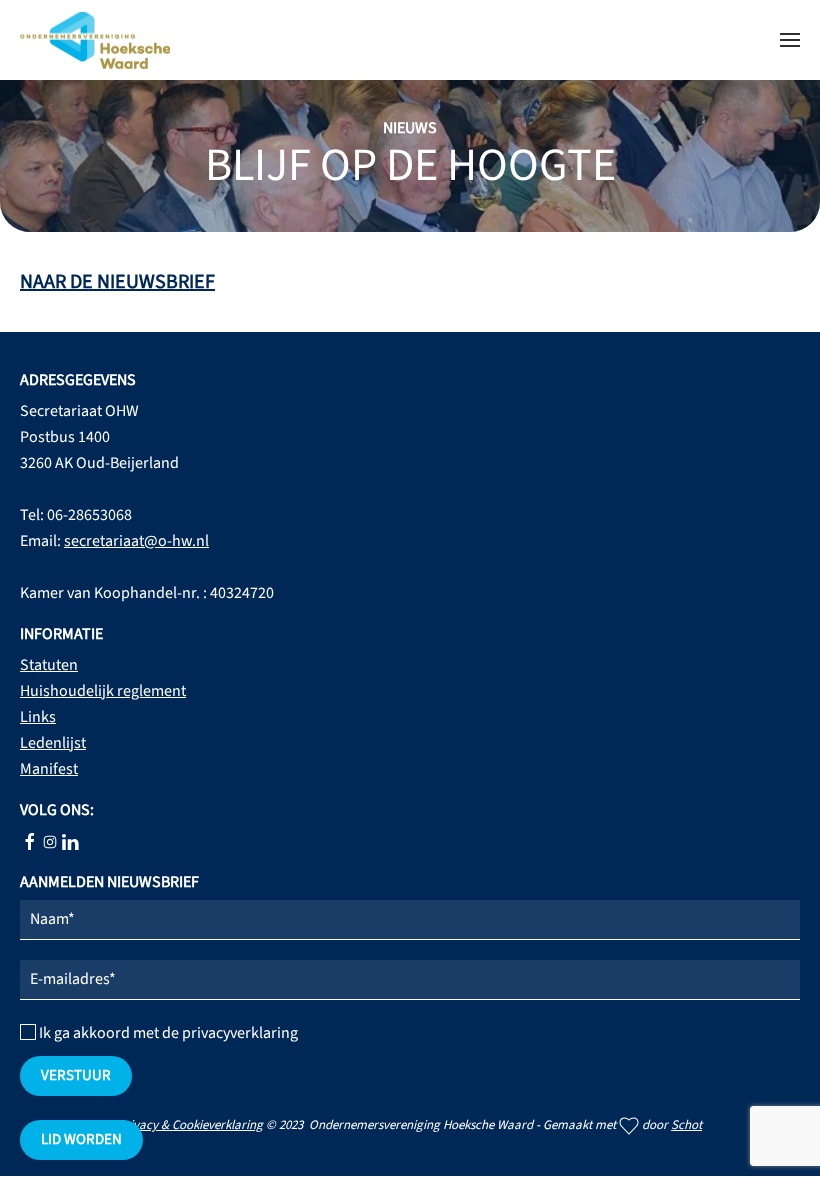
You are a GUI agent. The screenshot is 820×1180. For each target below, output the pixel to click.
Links (38, 717)
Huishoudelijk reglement (103, 691)
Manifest (49, 769)
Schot (686, 1125)
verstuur (76, 1075)
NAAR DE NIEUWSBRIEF (117, 282)
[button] (790, 40)
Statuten (49, 665)
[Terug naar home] (95, 40)
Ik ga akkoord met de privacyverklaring (167, 1033)
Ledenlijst (53, 743)
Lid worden (81, 1139)
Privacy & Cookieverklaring (190, 1125)
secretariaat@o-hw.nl (136, 541)
